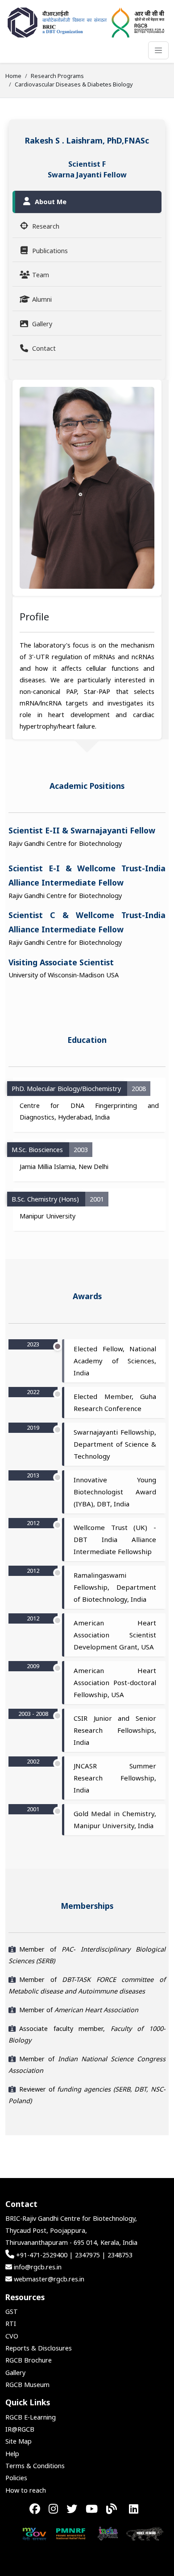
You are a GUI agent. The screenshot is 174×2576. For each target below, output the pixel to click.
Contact (44, 348)
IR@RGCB (20, 2429)
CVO (12, 2336)
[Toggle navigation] (158, 50)
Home (13, 76)
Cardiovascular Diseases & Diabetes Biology (74, 84)
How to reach (26, 2490)
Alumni (42, 299)
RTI (11, 2324)
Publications (50, 251)
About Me (51, 202)
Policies (16, 2478)
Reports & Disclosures (39, 2348)
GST (12, 2311)
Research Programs (57, 76)
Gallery (42, 324)
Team (41, 275)
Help (12, 2454)
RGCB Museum (27, 2385)
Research (46, 226)
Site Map (19, 2441)
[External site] (20, 2533)
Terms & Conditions (35, 2466)
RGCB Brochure (29, 2360)
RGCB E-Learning (31, 2417)
